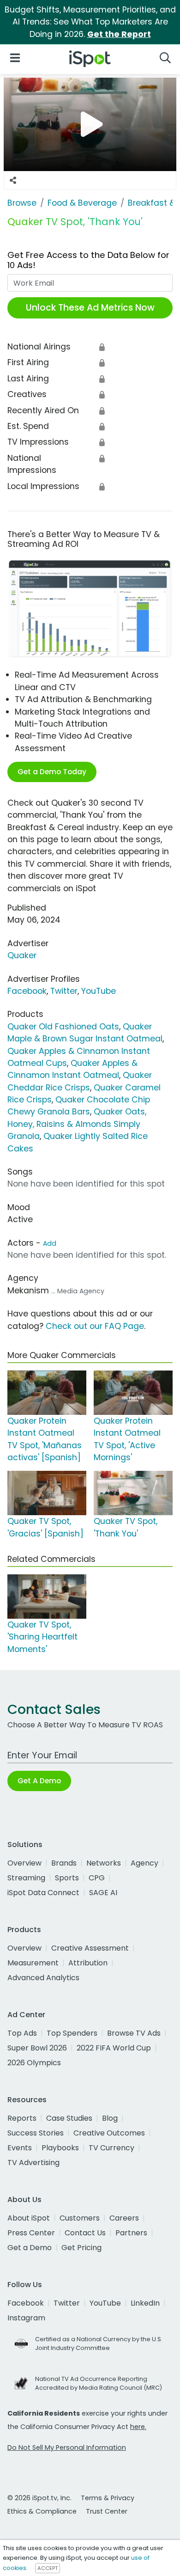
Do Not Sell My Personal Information (67, 2448)
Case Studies (69, 2118)
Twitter (64, 991)
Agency (144, 1863)
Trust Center (107, 2511)
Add (50, 1243)
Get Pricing (81, 2248)
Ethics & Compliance (42, 2511)
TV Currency (111, 2148)
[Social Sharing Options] (13, 180)
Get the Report (119, 34)
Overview (24, 1863)
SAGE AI (103, 1893)
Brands (64, 1863)
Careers (124, 2218)
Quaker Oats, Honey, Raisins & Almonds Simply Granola (77, 1124)
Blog (110, 2118)
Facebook (27, 991)
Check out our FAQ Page (95, 1326)
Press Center (31, 2233)
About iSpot (29, 2218)
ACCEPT (48, 2568)
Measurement (33, 1963)
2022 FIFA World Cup (114, 2048)
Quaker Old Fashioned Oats (63, 1027)
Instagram (26, 2318)
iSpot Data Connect (43, 1893)
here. (138, 2427)
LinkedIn (145, 2303)
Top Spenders (72, 2033)
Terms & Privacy (108, 2498)
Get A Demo (39, 1781)
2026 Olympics (34, 2063)
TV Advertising (33, 2163)
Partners (131, 2233)
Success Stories (36, 2133)
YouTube (99, 991)
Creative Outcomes (109, 2133)
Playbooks (60, 2148)
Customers (80, 2218)
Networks (104, 1863)
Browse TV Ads (134, 2033)
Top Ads (22, 2033)
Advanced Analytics (43, 1978)
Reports (22, 2118)
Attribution (88, 1963)
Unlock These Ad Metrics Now (90, 308)
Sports (67, 1878)
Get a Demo (30, 2248)
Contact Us (85, 2233)
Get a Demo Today (52, 772)
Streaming (26, 1878)
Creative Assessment (90, 1948)
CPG (97, 1878)
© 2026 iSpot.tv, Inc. (39, 2498)
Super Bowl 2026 (37, 2048)
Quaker (22, 955)
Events (20, 2148)
